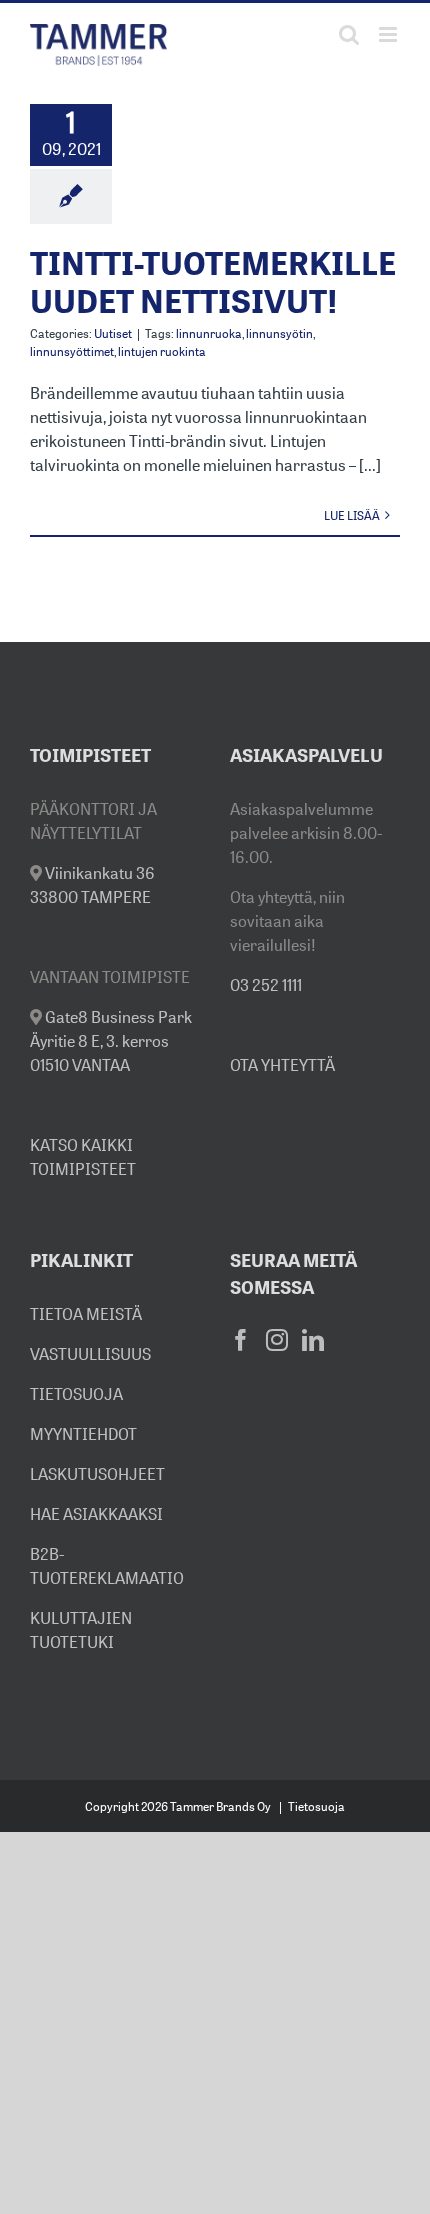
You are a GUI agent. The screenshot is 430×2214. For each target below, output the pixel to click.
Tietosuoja (316, 1806)
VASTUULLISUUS (90, 1354)
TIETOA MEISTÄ (86, 1314)
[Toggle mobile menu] (389, 34)
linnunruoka (209, 333)
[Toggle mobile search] (349, 34)
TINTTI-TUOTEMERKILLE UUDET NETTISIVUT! (213, 282)
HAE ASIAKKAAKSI (96, 1514)
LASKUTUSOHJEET (97, 1474)
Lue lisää (352, 515)
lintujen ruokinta (162, 351)
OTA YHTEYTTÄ (282, 1065)
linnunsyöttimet (72, 351)
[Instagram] (277, 1340)
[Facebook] (241, 1340)
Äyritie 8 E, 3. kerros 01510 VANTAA (111, 1041)
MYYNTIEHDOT (83, 1434)
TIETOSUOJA (76, 1394)
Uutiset (113, 333)
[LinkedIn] (313, 1340)
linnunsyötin (279, 333)
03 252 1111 (266, 985)
